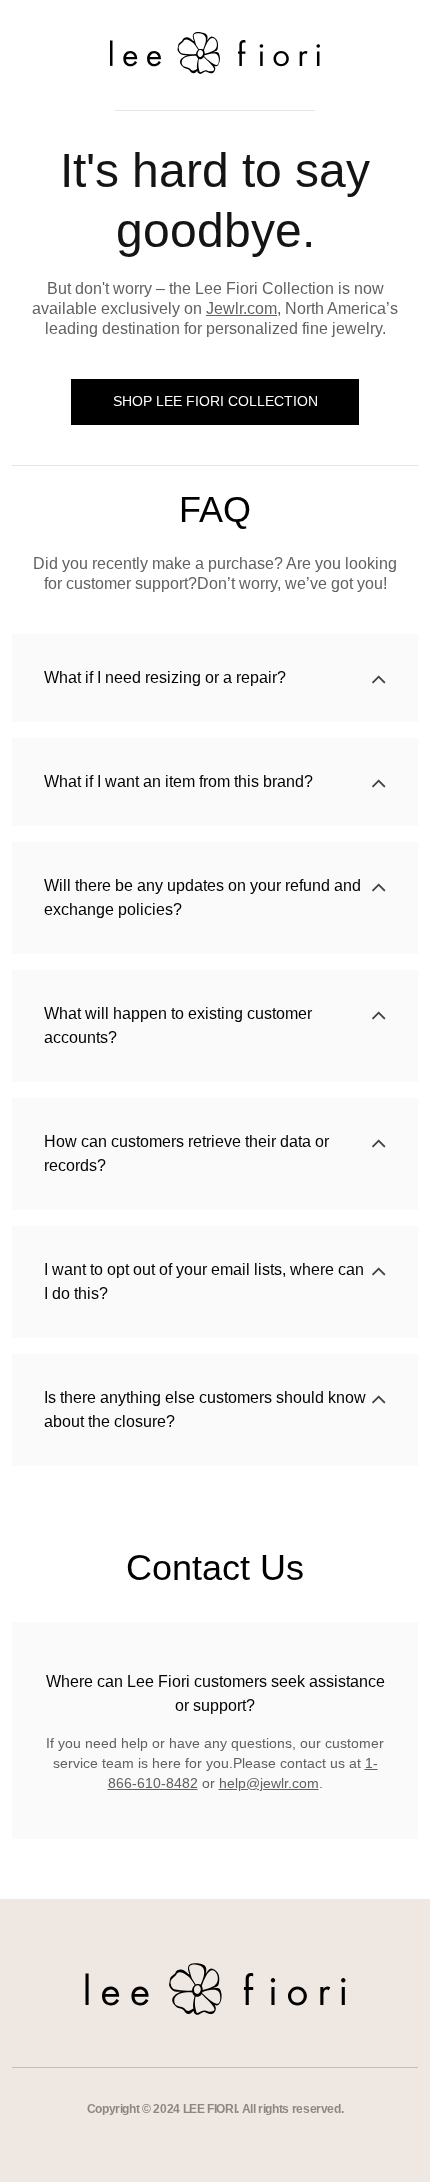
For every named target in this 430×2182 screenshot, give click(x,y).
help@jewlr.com (269, 1783)
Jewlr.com (241, 308)
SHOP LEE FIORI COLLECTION (215, 401)
